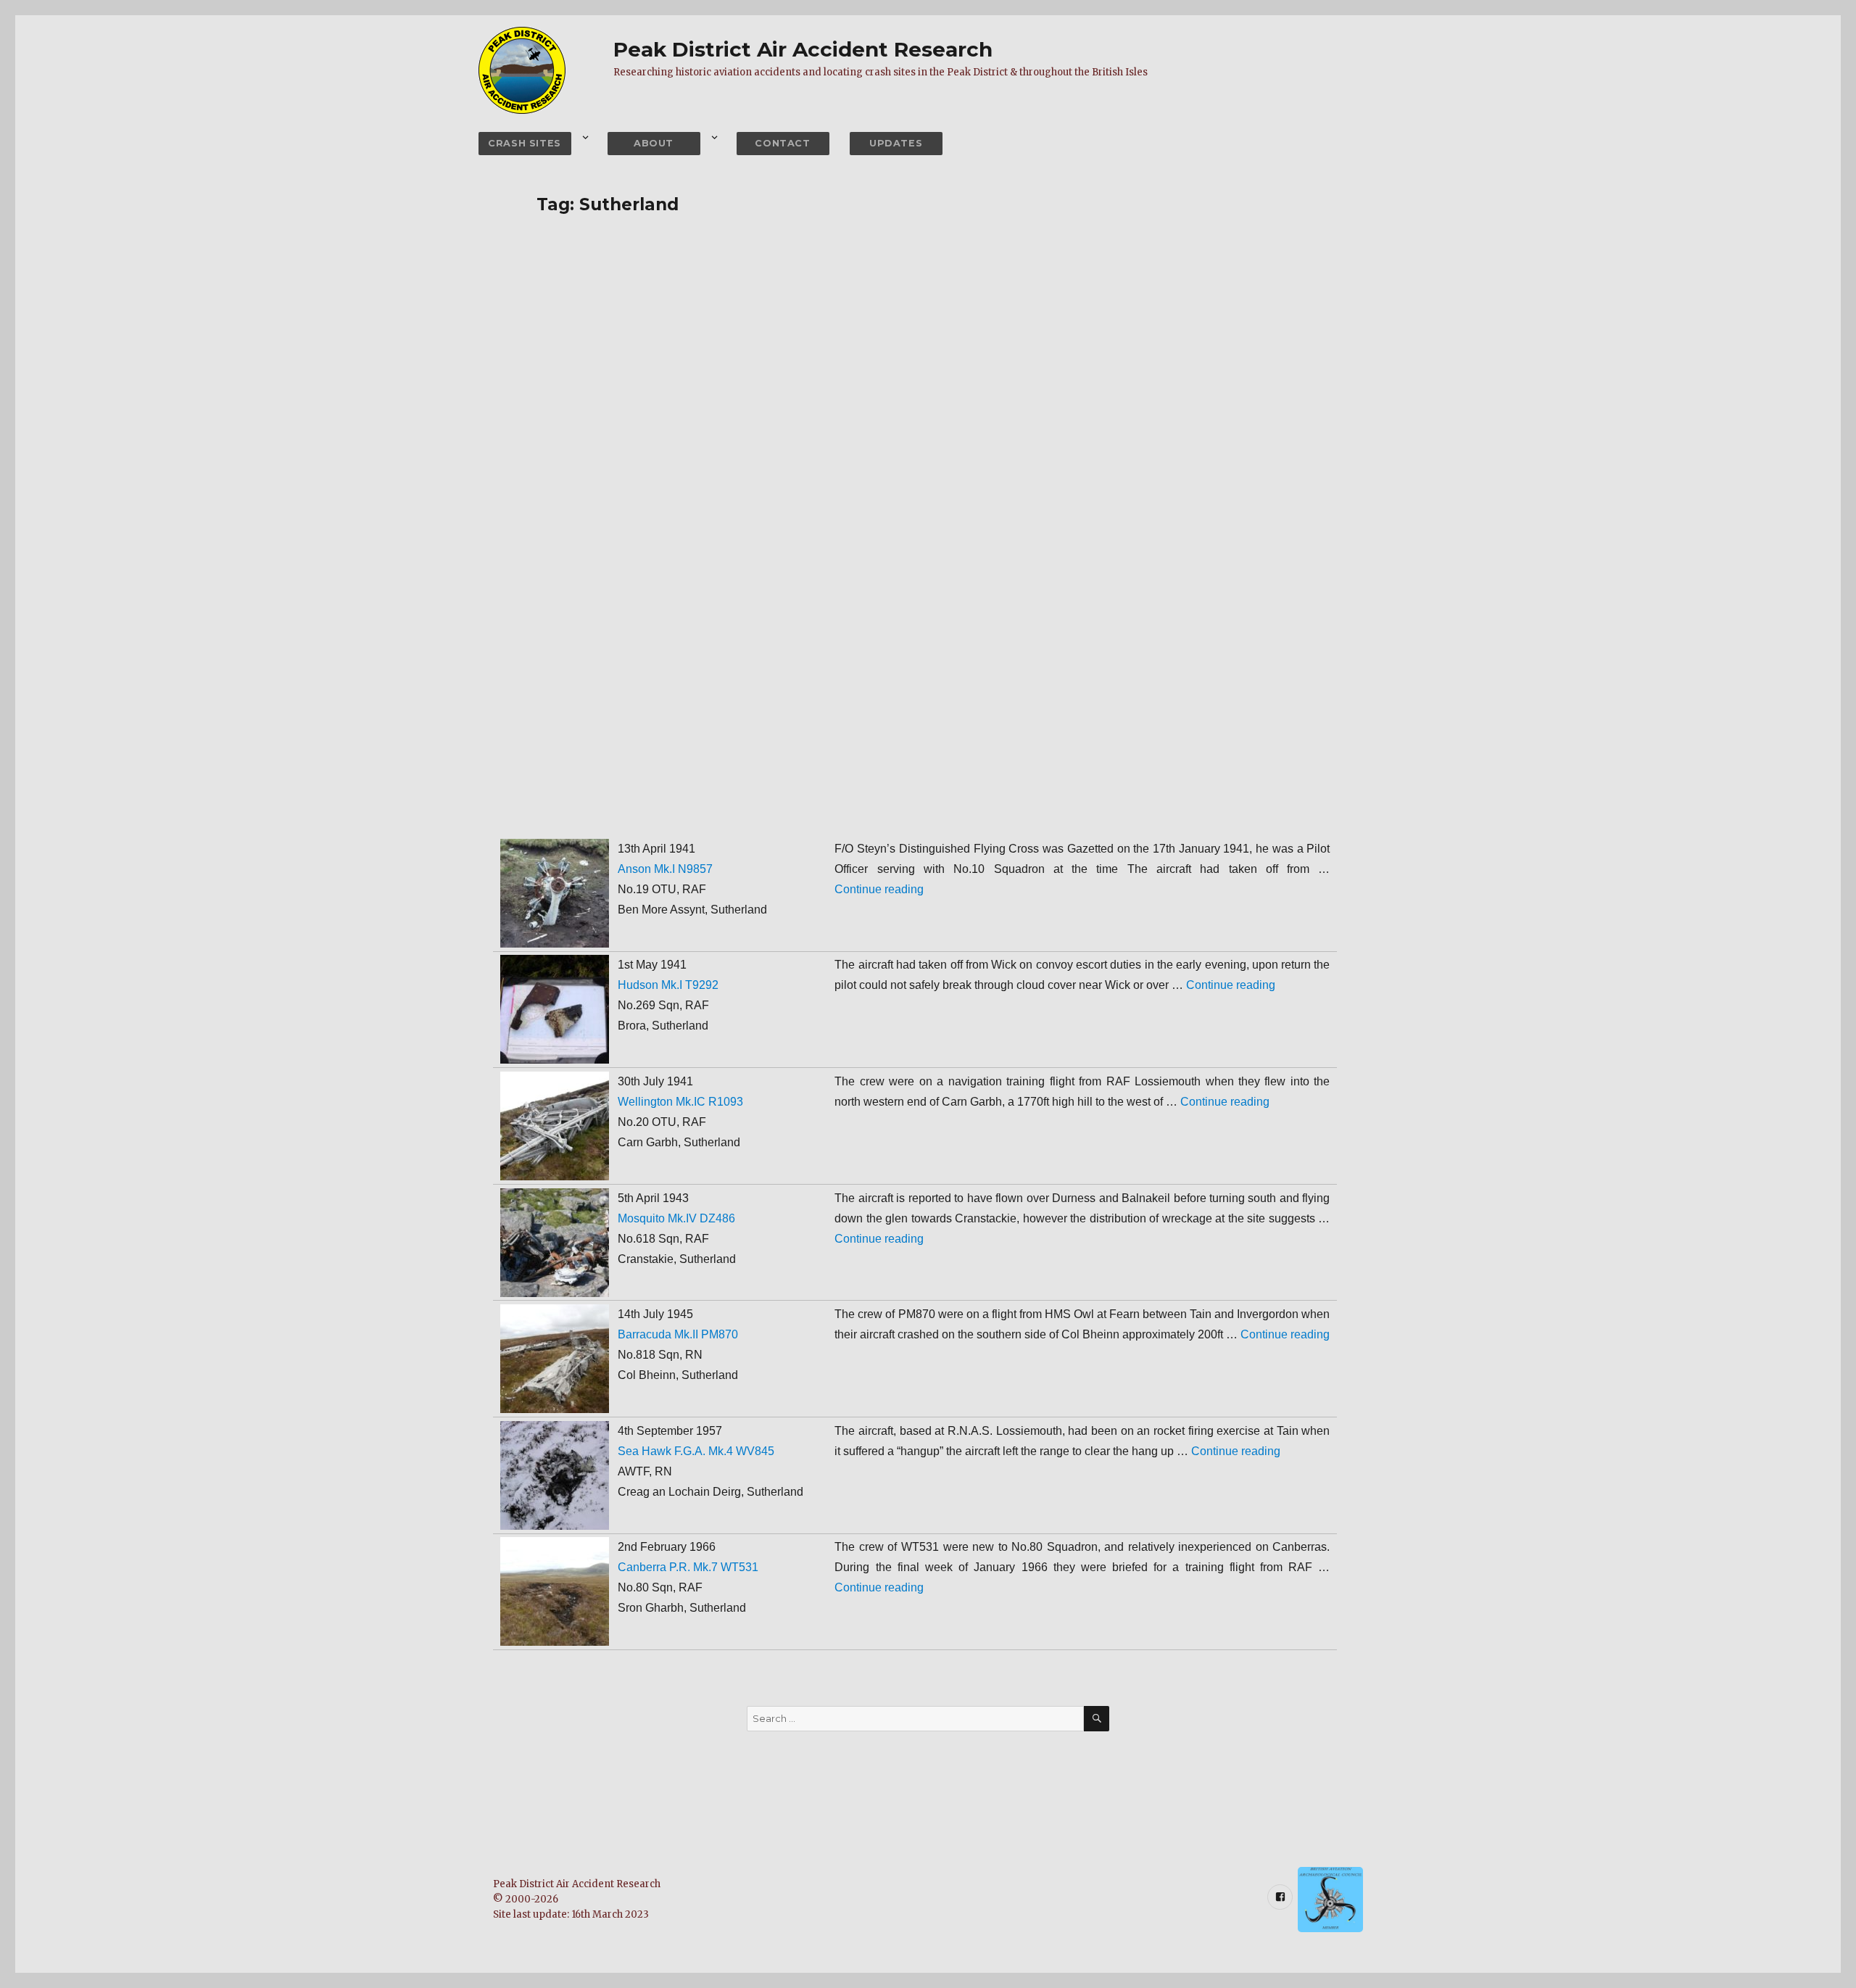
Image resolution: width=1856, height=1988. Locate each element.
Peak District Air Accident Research (803, 49)
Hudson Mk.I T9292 (668, 985)
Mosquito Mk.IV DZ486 (676, 1218)
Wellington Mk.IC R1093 (680, 1102)
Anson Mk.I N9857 (665, 869)
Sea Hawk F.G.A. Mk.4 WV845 (696, 1451)
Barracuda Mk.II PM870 (678, 1334)
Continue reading (879, 889)
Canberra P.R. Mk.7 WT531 (688, 1567)
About (654, 143)
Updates (896, 143)
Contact (782, 143)
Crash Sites (525, 143)
